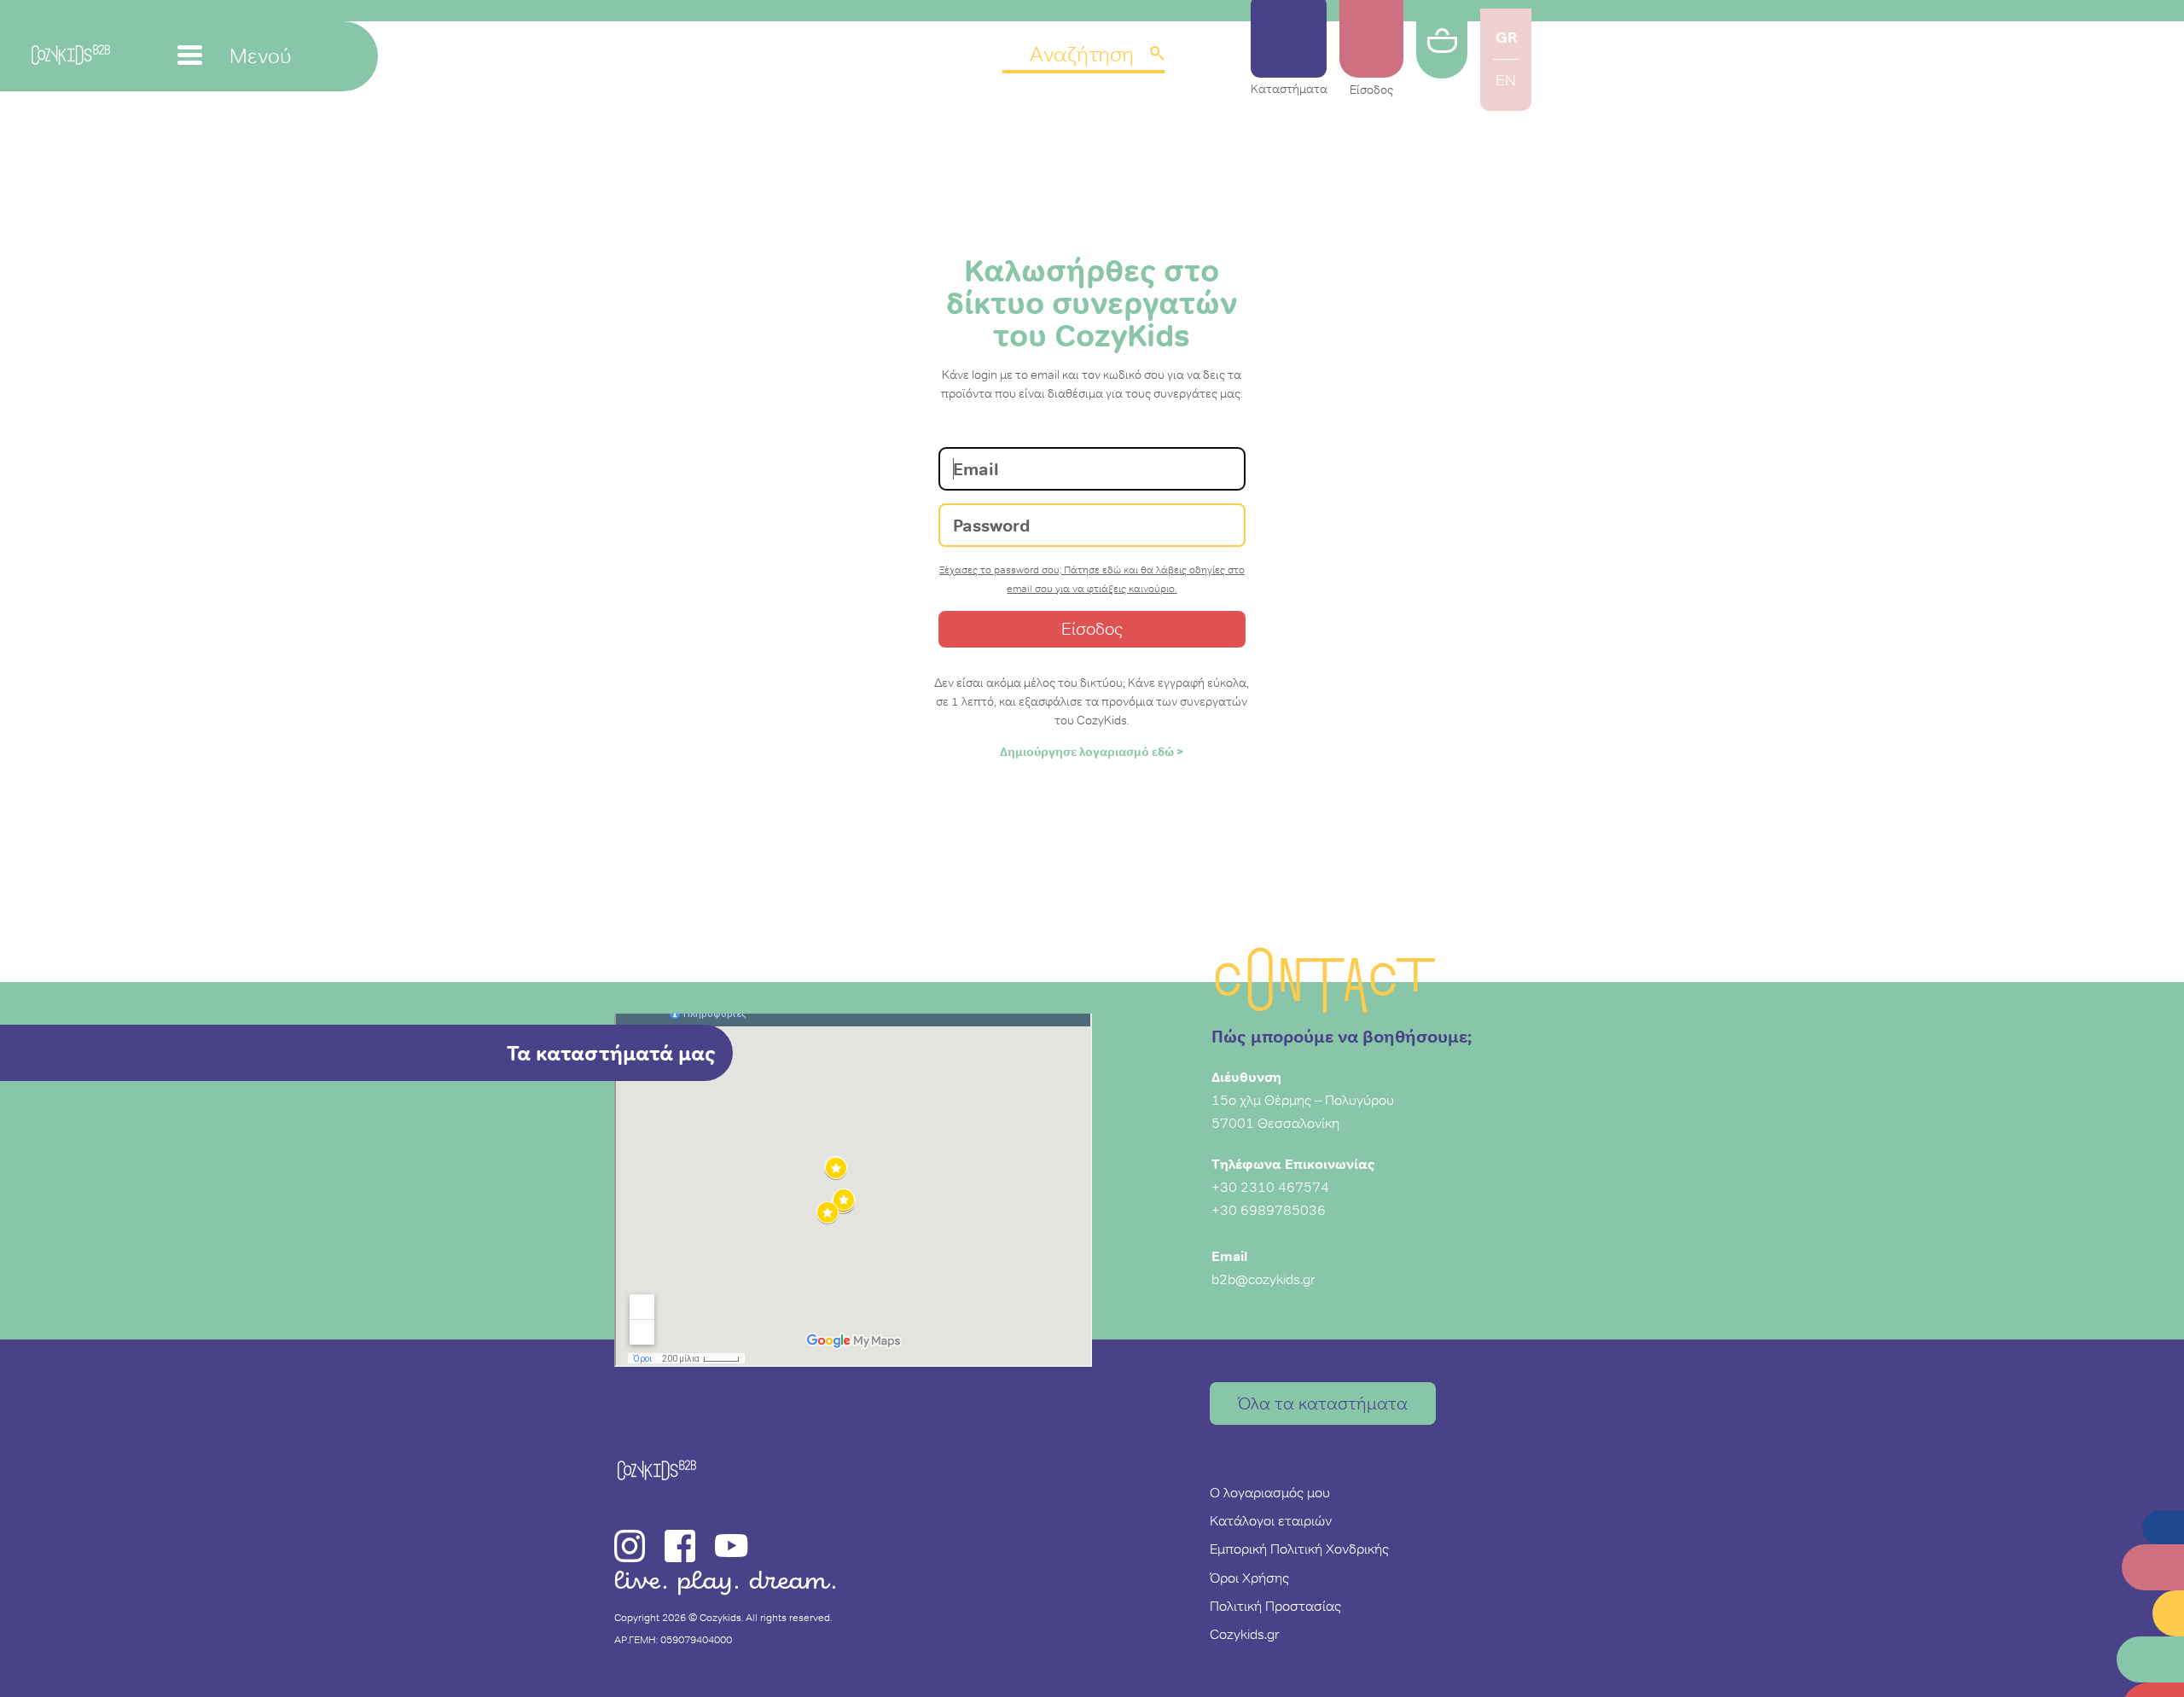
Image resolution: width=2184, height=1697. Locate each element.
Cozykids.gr (1245, 1634)
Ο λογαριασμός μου (1270, 1492)
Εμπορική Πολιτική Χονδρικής (1299, 1549)
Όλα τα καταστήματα (1323, 1404)
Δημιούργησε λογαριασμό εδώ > (1092, 752)
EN (1506, 80)
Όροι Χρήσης (1249, 1578)
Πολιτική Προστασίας (1275, 1606)
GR (1506, 37)
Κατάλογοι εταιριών (1271, 1520)
